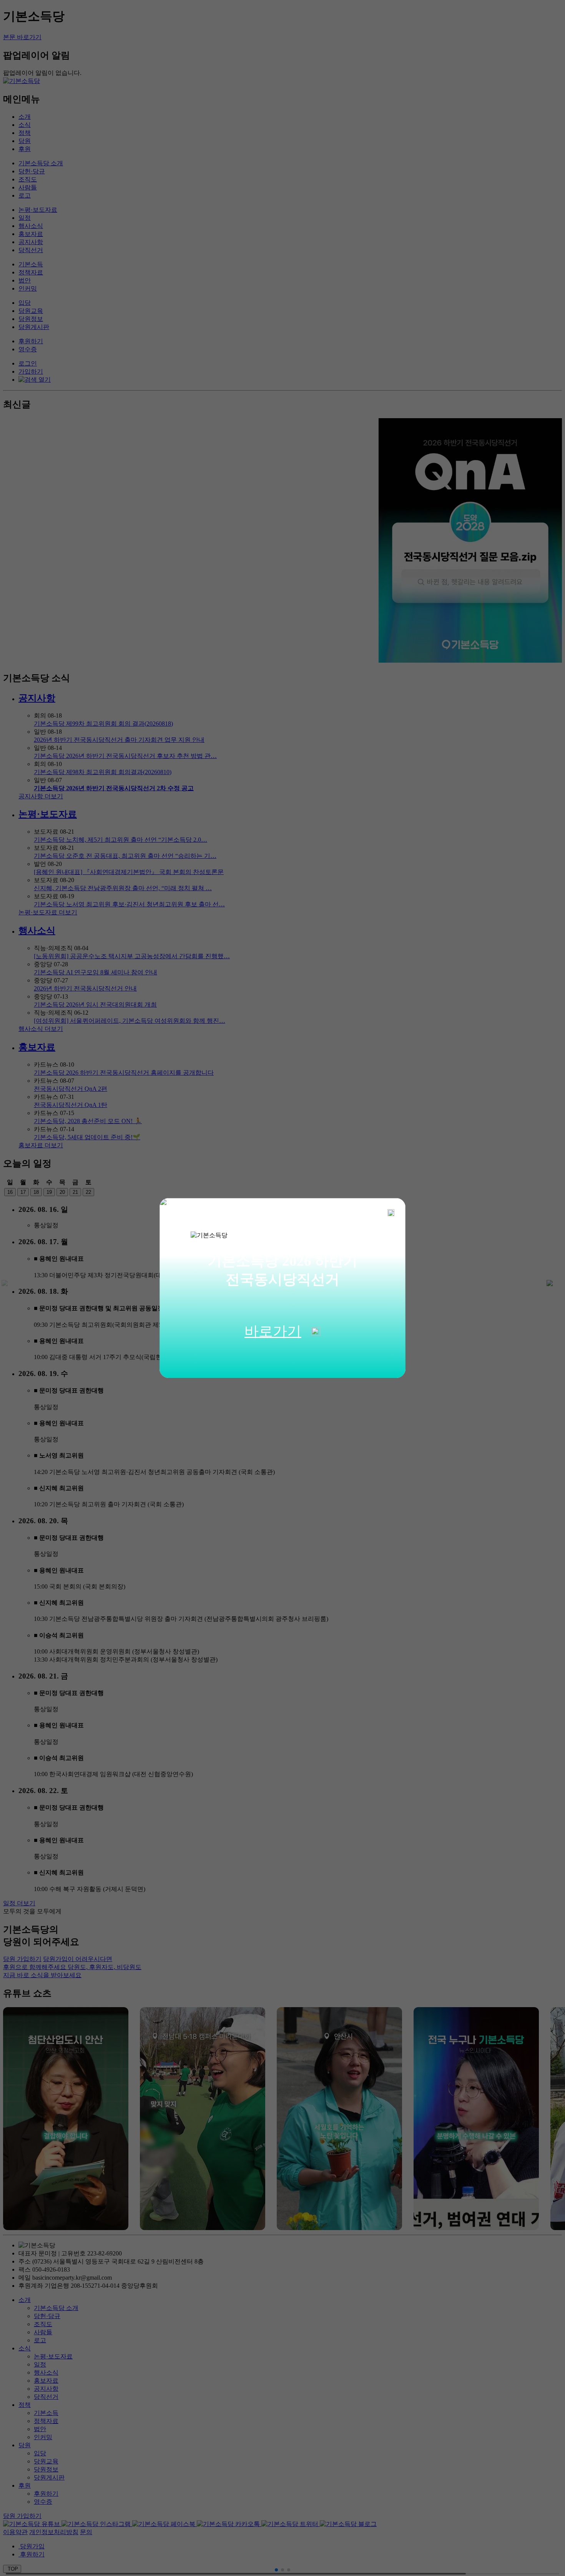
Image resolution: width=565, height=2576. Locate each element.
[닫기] (391, 1213)
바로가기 (273, 1331)
